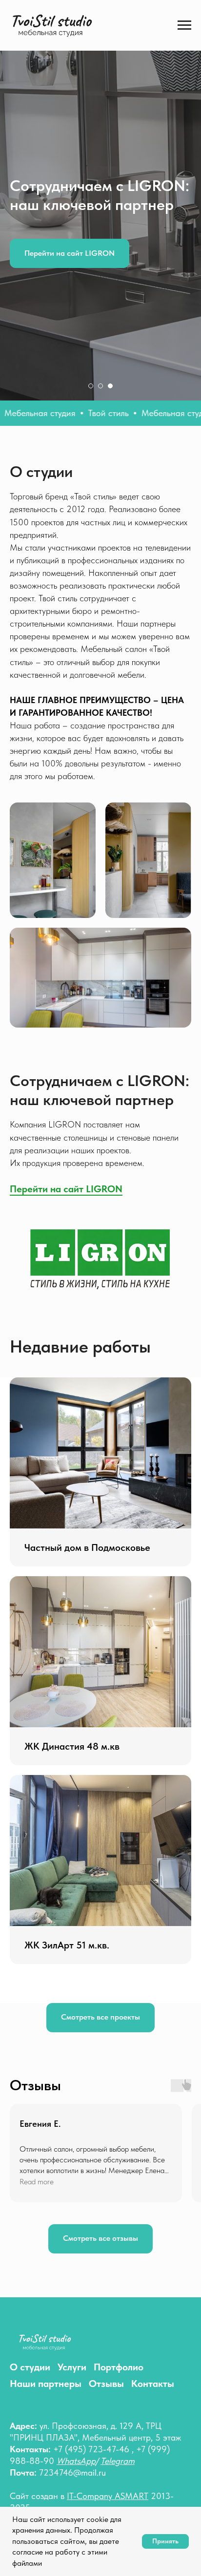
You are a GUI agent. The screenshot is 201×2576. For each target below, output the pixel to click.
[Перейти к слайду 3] (110, 2090)
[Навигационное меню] (184, 25)
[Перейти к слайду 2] (100, 2090)
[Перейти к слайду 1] (91, 2090)
